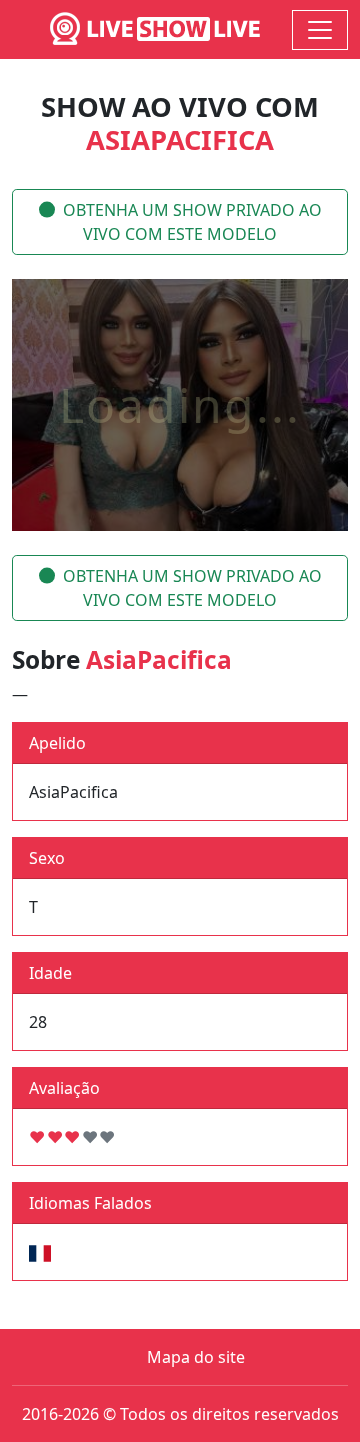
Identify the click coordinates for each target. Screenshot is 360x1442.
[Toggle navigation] (320, 30)
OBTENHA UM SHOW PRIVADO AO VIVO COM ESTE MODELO (192, 222)
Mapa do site (196, 1357)
